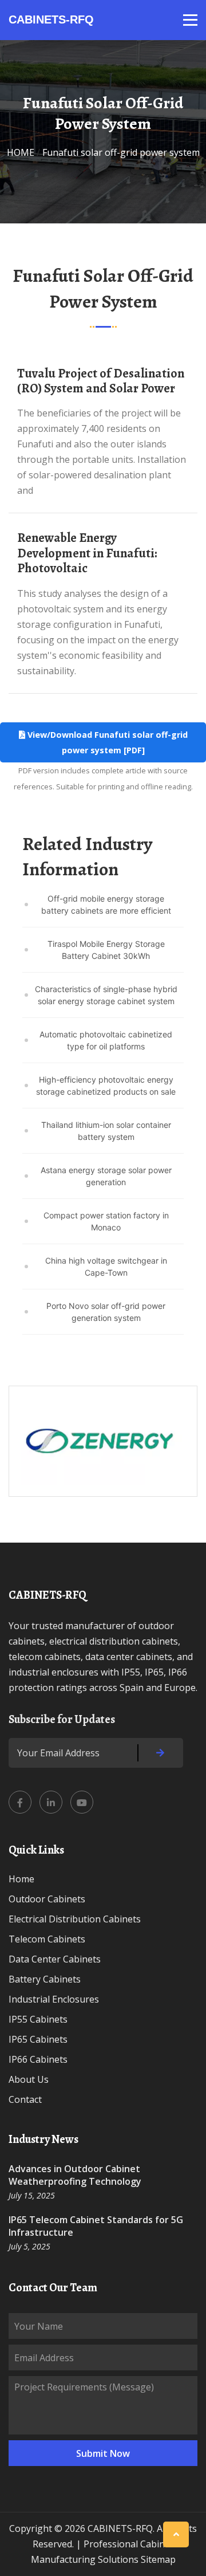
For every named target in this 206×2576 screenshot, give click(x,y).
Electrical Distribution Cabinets (75, 1919)
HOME (21, 152)
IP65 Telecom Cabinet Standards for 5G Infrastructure (96, 2226)
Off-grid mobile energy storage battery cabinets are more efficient (106, 904)
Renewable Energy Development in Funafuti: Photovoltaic (87, 553)
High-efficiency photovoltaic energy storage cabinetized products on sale (106, 1086)
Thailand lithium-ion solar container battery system (106, 1131)
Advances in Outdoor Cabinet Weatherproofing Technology (75, 2175)
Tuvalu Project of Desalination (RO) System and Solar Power (101, 381)
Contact (25, 2099)
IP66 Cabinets (38, 2059)
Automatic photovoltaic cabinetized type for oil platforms (106, 1040)
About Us (29, 2079)
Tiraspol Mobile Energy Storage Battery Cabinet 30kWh (106, 950)
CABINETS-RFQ (51, 19)
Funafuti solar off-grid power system (121, 152)
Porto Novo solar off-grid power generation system (106, 1312)
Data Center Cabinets (55, 1959)
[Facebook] (20, 1802)
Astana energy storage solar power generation (106, 1176)
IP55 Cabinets (38, 2019)
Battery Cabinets (45, 1979)
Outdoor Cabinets (47, 1899)
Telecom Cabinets (47, 1939)
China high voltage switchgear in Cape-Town (106, 1267)
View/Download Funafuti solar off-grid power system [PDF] (106, 742)
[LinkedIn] (51, 1802)
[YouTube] (82, 1802)
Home (21, 1879)
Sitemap (158, 2559)
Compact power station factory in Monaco (106, 1221)
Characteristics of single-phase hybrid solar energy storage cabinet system (106, 995)
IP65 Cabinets (38, 2039)
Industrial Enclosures (54, 1999)
